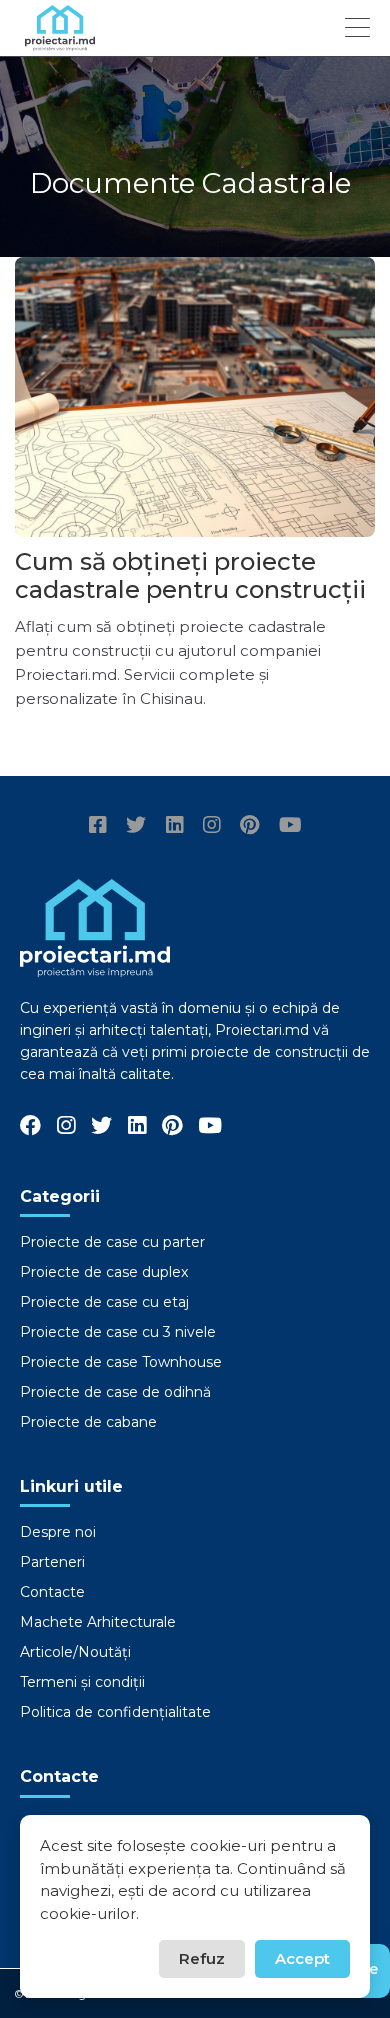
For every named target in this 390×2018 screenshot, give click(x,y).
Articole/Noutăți (75, 1652)
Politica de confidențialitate (115, 1712)
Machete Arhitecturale (98, 1622)
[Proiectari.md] (60, 41)
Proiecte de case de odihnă (115, 1392)
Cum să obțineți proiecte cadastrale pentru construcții (190, 575)
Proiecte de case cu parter (112, 1242)
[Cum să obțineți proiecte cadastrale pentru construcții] (195, 397)
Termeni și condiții (82, 1682)
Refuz (202, 1958)
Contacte (52, 1592)
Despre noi (58, 1532)
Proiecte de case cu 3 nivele (118, 1332)
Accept (302, 1958)
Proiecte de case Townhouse (121, 1362)
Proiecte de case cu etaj (104, 1302)
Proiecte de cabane (88, 1422)
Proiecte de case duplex (104, 1272)
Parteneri (52, 1562)
